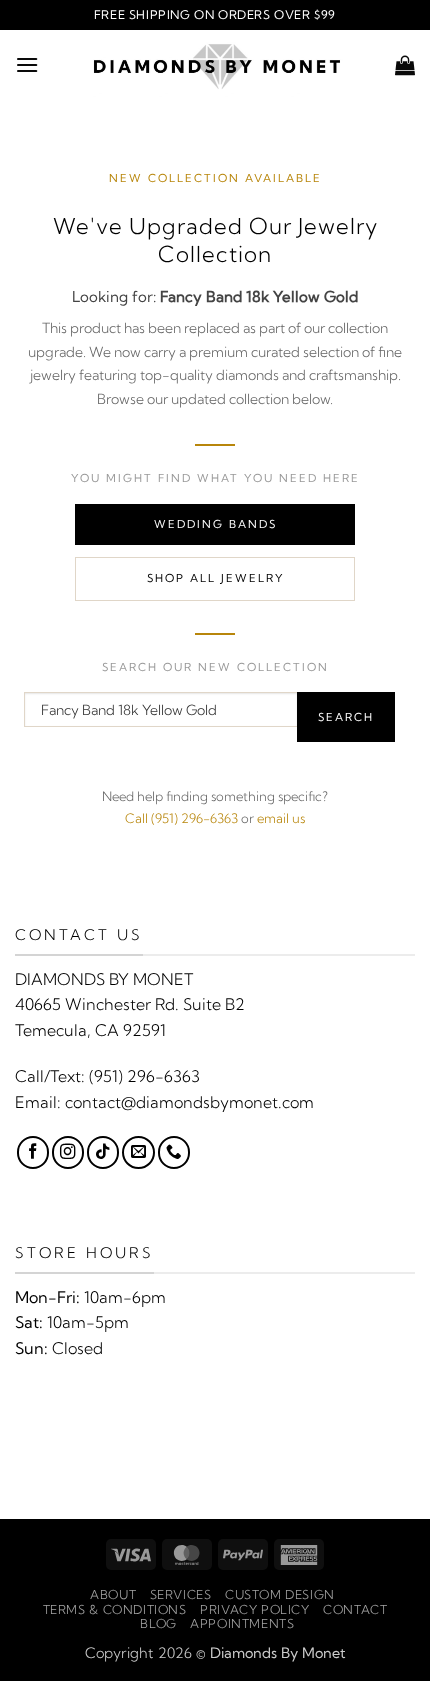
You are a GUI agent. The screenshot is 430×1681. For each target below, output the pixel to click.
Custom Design (280, 1594)
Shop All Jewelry (215, 578)
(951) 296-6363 (144, 1076)
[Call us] (174, 1152)
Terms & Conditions (115, 1609)
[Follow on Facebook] (33, 1152)
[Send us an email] (138, 1152)
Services (181, 1594)
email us (281, 818)
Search (346, 717)
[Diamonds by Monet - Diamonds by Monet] (217, 65)
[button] (27, 64)
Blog (158, 1623)
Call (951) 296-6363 (181, 818)
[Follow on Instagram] (68, 1152)
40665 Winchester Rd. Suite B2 (130, 1004)
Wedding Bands (215, 524)
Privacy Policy (255, 1609)
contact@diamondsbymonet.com (189, 1102)
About (113, 1594)
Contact (355, 1609)
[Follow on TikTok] (103, 1152)
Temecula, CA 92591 (90, 1030)
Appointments (242, 1623)
